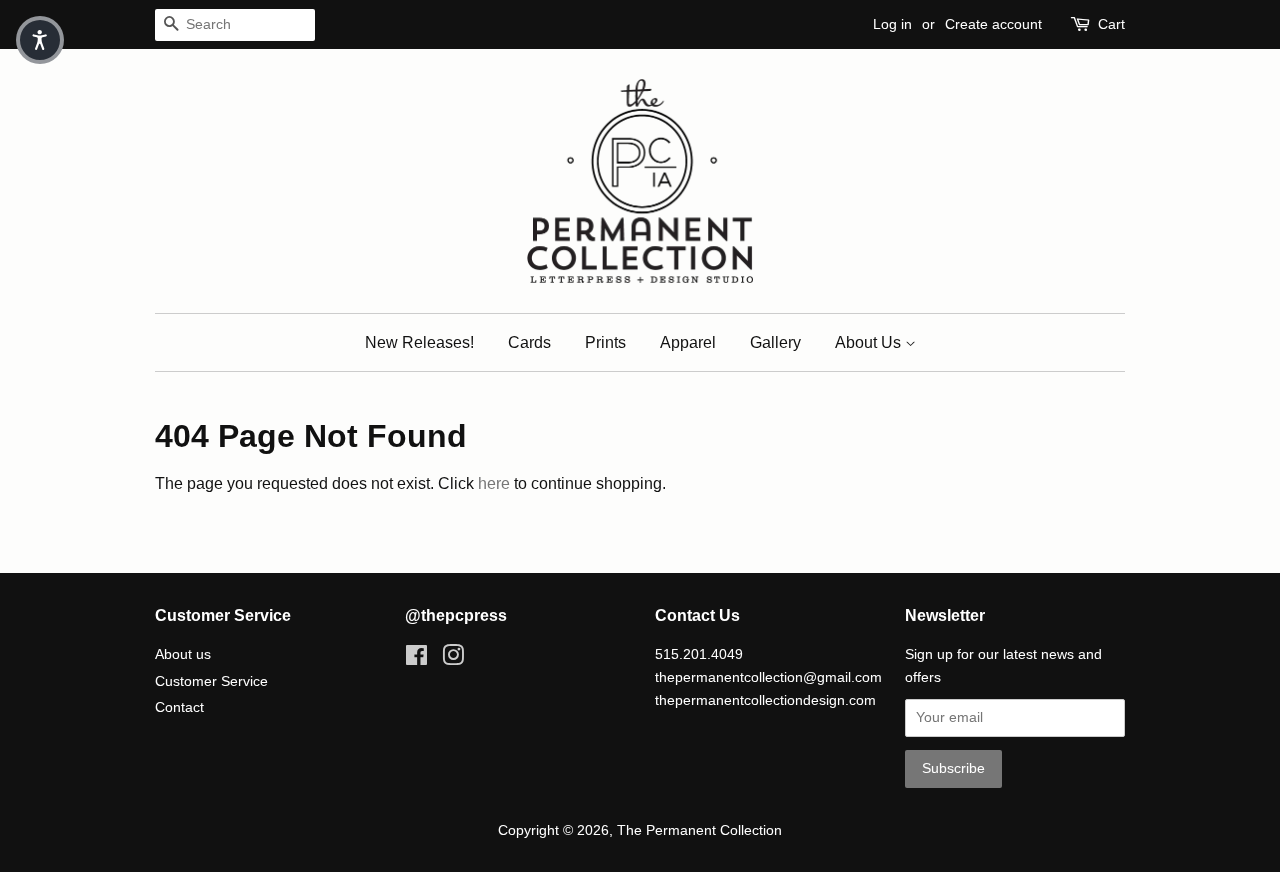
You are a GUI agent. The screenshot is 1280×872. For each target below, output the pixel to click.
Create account (993, 24)
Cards (529, 342)
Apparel (688, 342)
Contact (179, 707)
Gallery (775, 342)
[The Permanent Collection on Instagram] (453, 659)
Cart (1111, 24)
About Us (870, 342)
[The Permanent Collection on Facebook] (416, 659)
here (494, 483)
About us (183, 654)
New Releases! (419, 342)
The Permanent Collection (699, 830)
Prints (605, 342)
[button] (40, 40)
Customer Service (211, 681)
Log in (892, 24)
